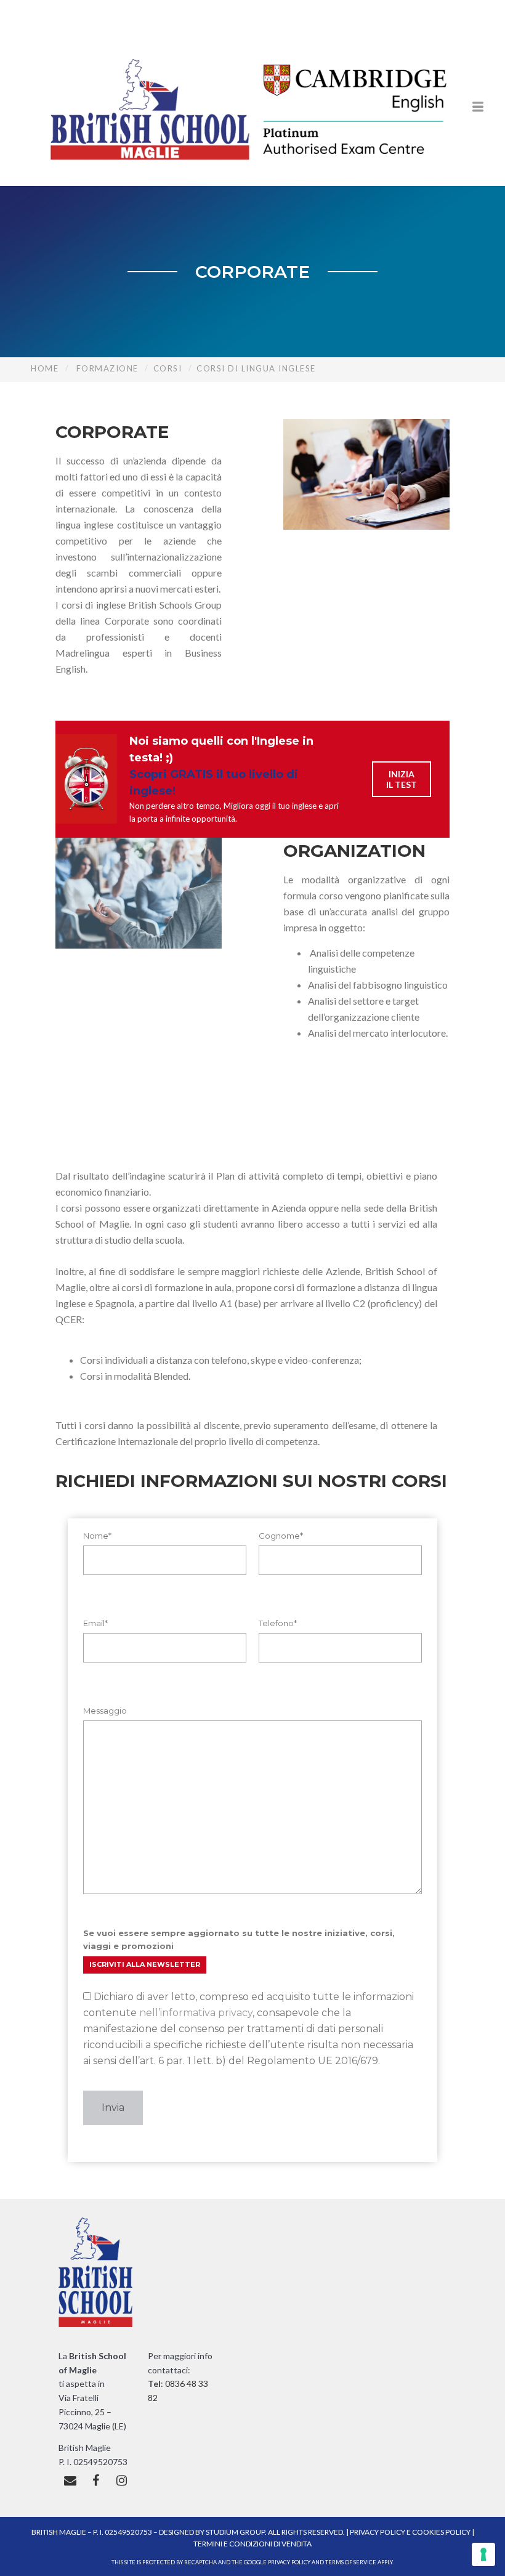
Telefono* (278, 1623)
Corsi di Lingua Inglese (256, 368)
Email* (95, 1623)
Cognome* (281, 1536)
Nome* (97, 1536)
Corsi (168, 368)
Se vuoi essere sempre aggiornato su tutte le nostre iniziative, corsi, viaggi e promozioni (239, 1939)
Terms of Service (351, 2562)
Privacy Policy (378, 2532)
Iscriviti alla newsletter (145, 1964)
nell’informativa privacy (196, 2013)
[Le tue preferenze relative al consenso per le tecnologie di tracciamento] (483, 2554)
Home (45, 368)
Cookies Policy (441, 2532)
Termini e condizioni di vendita (252, 2544)
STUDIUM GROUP (235, 2532)
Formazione (107, 368)
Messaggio (105, 1711)
